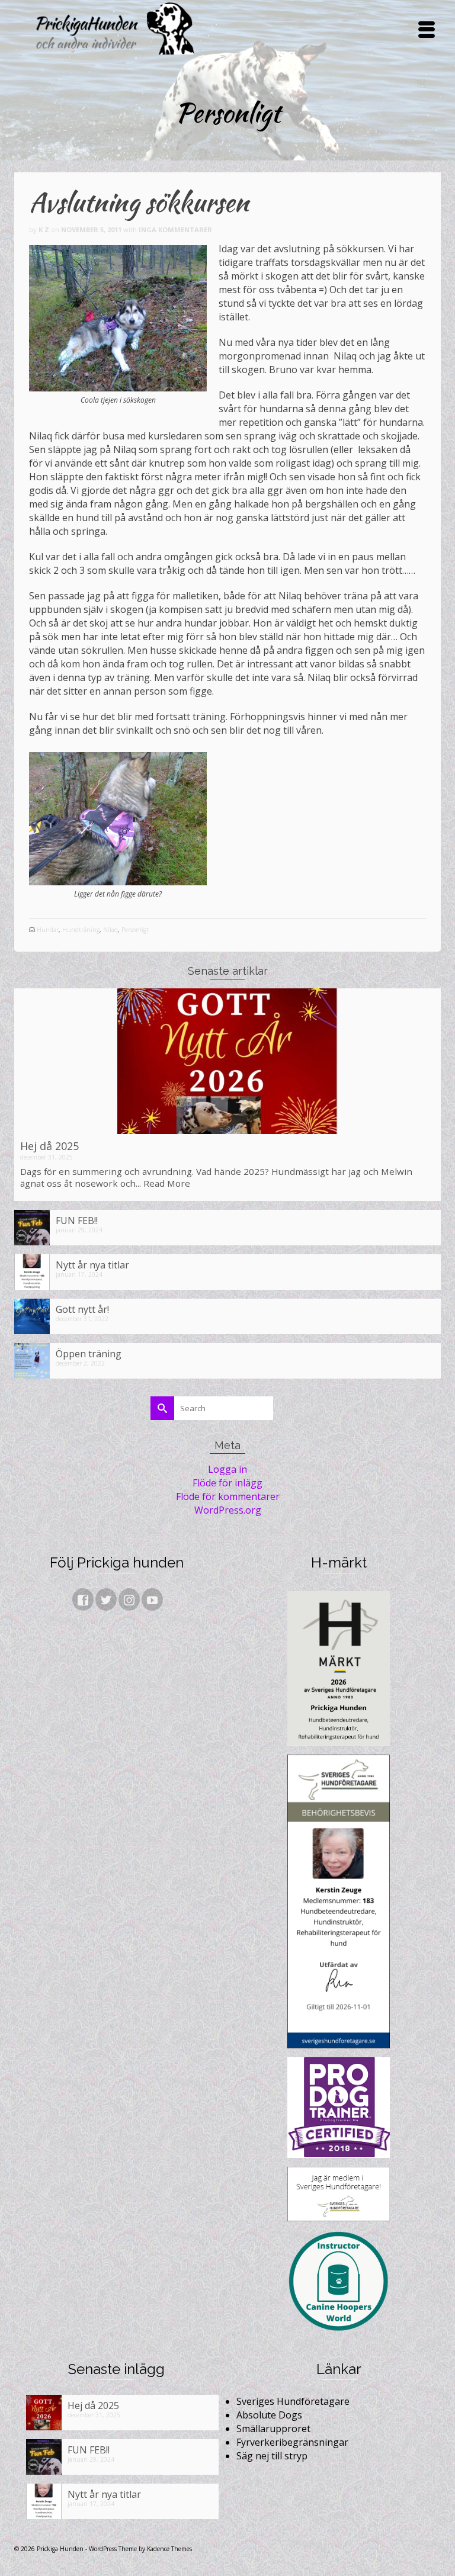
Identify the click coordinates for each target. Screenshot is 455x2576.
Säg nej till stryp (272, 2456)
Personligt (135, 930)
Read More (167, 1183)
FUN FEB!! (77, 1220)
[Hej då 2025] (227, 1061)
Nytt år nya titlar (92, 1265)
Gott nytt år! (82, 1309)
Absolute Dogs (269, 2415)
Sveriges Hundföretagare (293, 2401)
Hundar (48, 930)
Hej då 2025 (49, 1146)
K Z (44, 229)
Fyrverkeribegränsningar (292, 2442)
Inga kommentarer (175, 229)
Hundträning (81, 930)
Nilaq (110, 930)
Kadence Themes (169, 2549)
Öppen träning (89, 1353)
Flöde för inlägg (227, 1483)
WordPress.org (228, 1510)
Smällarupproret (273, 2429)
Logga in (227, 1469)
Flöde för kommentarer (228, 1496)
